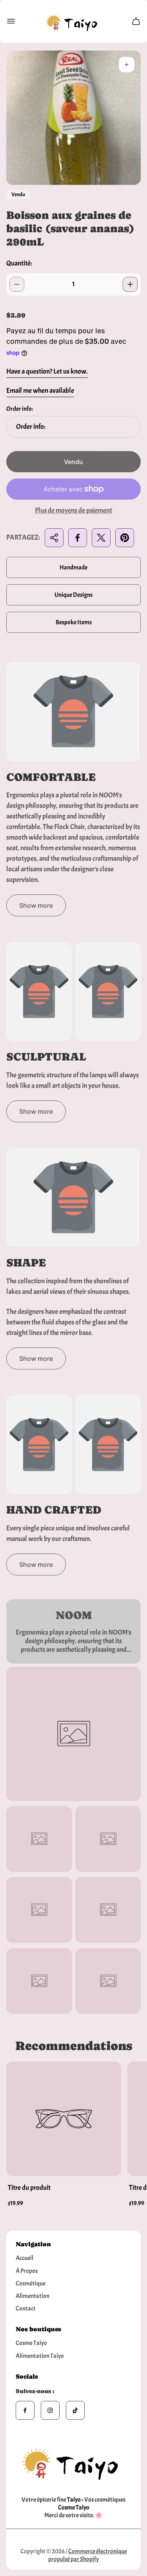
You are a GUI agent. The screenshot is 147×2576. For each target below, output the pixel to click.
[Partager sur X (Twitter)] (101, 538)
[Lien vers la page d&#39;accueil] (74, 2462)
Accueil (24, 2258)
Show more (36, 905)
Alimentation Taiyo (40, 2356)
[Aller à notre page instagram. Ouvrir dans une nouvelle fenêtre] (50, 2410)
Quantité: (19, 263)
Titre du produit (29, 2188)
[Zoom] (127, 65)
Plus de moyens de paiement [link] (73, 511)
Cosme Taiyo (31, 2343)
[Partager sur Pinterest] (125, 538)
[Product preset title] (64, 2119)
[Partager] (54, 538)
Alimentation (33, 2296)
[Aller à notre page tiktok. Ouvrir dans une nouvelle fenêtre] (75, 2410)
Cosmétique (31, 2283)
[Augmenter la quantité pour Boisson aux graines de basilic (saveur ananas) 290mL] (130, 284)
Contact (26, 2309)
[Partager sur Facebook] (78, 538)
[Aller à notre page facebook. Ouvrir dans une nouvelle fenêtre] (25, 2410)
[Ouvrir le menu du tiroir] (11, 21)
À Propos (27, 2271)
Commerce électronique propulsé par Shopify (88, 2555)
